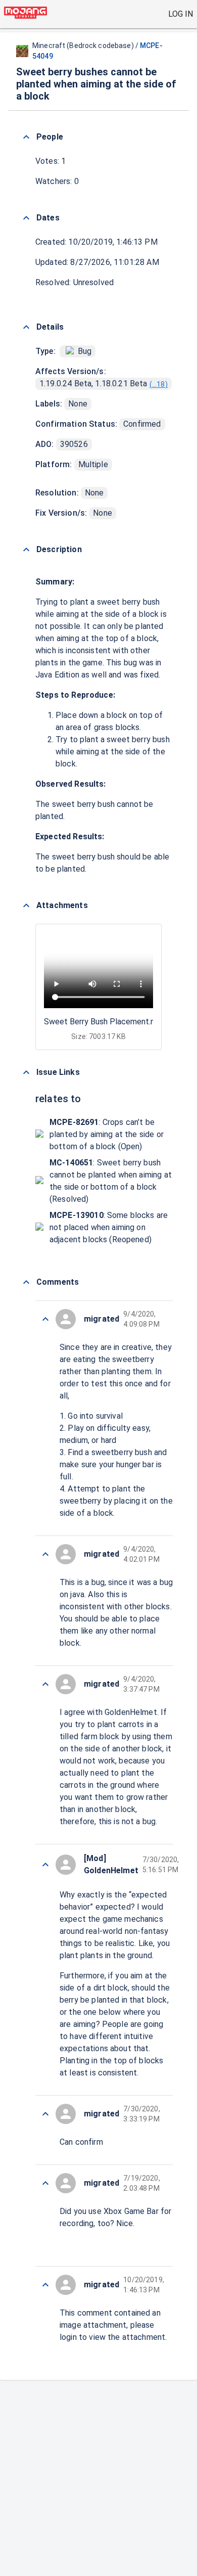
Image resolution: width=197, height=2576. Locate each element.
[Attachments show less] (26, 906)
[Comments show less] (26, 1282)
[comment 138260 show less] (45, 1865)
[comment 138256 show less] (45, 2285)
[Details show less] (26, 327)
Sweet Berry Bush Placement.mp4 (105, 1022)
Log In (181, 14)
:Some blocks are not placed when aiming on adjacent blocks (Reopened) (109, 1227)
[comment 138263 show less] (45, 1319)
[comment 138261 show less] (45, 1684)
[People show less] (26, 137)
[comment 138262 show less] (45, 1554)
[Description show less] (26, 550)
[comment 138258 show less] (45, 2183)
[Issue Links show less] (26, 1072)
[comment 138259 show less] (45, 2114)
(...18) (159, 384)
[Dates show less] (26, 218)
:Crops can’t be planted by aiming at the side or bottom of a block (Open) (107, 1134)
